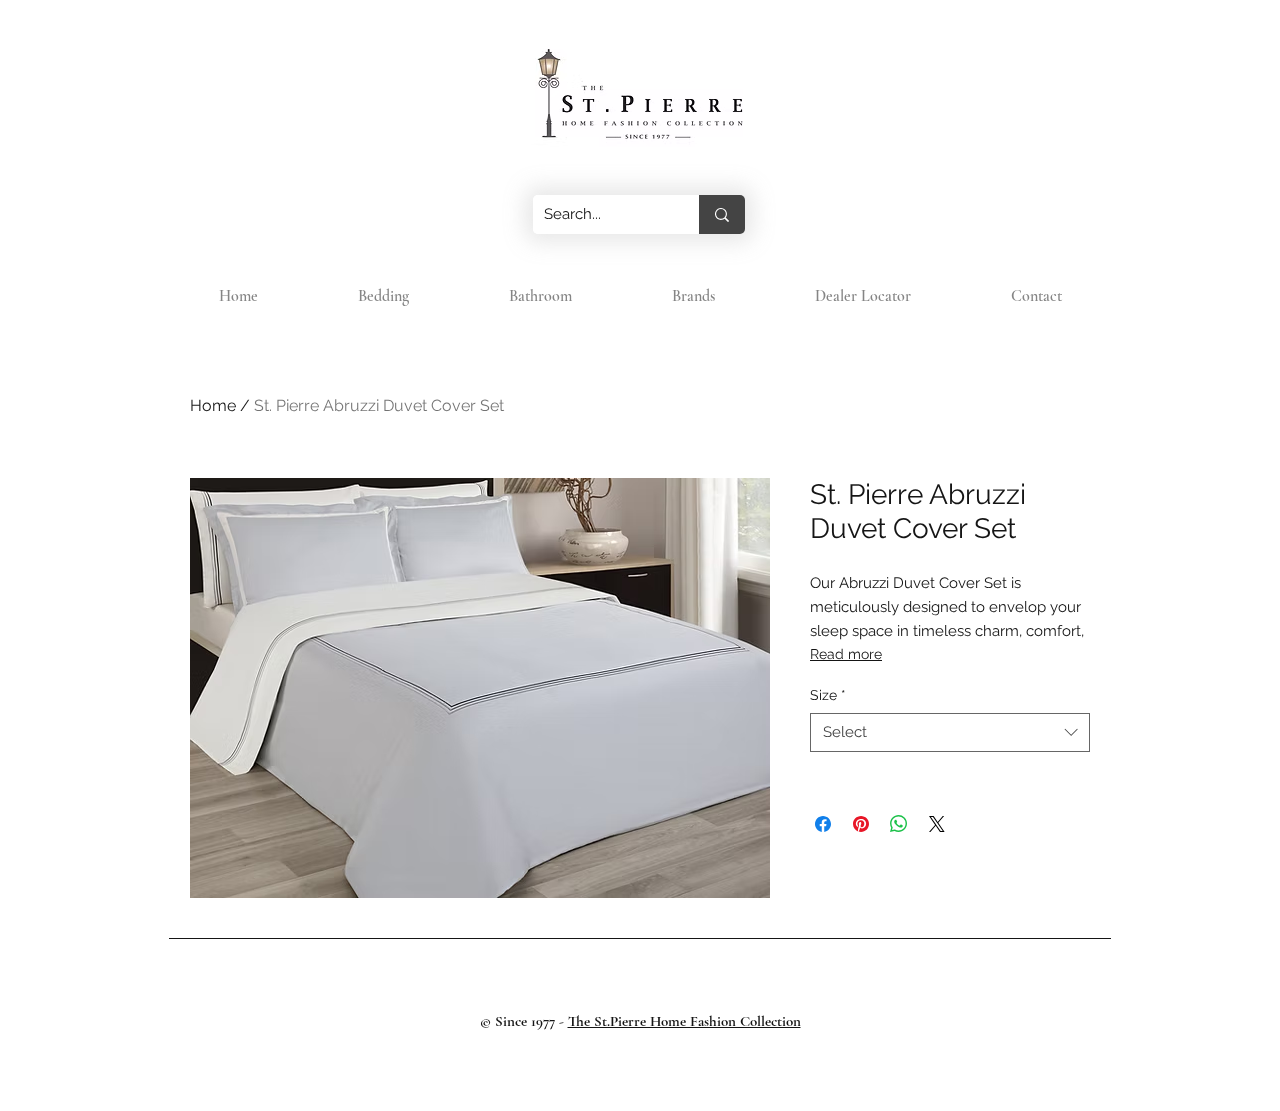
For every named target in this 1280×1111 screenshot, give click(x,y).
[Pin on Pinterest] (861, 824)
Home (213, 405)
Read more (846, 654)
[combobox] (950, 732)
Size (828, 695)
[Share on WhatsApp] (899, 824)
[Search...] (722, 214)
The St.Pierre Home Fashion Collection (684, 1021)
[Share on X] (937, 824)
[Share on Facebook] (823, 824)
